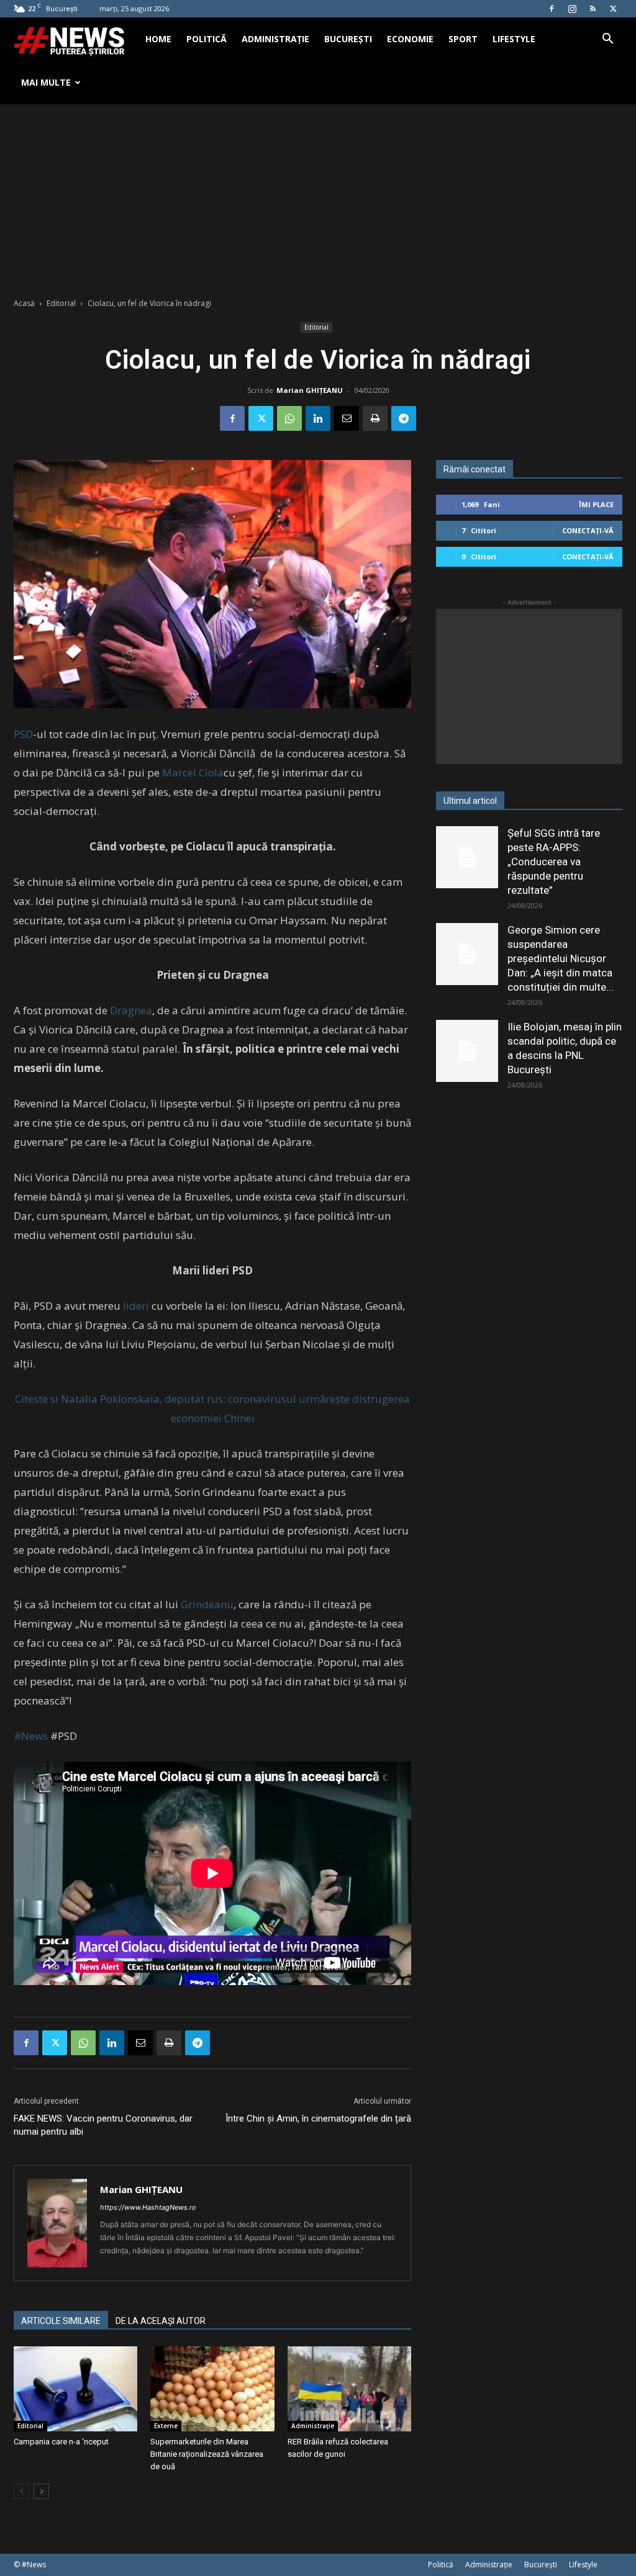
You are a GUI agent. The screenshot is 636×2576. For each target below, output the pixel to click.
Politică (207, 39)
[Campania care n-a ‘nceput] (75, 2389)
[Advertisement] (318, 197)
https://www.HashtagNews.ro (148, 2207)
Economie (410, 39)
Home (158, 39)
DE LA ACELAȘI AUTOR (161, 2321)
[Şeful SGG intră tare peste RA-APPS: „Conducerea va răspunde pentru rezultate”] (467, 857)
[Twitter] (613, 9)
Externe (166, 2426)
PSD (23, 734)
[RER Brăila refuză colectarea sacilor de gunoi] (349, 2389)
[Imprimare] (375, 418)
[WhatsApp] (289, 418)
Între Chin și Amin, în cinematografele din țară (318, 2119)
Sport (463, 39)
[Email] (347, 418)
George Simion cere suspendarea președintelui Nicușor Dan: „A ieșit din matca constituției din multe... (561, 958)
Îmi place (596, 504)
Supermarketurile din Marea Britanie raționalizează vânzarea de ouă (207, 2454)
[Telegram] (404, 418)
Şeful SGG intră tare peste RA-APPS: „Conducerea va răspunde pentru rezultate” (554, 862)
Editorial (61, 303)
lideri (136, 1306)
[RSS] (593, 9)
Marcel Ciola (193, 772)
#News (31, 1736)
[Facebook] (552, 9)
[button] (607, 40)
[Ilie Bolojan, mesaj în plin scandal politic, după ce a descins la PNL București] (467, 1051)
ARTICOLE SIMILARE (61, 2321)
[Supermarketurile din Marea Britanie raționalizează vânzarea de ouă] (212, 2389)
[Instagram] (572, 9)
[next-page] (41, 2491)
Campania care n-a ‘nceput (61, 2442)
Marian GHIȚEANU (310, 390)
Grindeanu (206, 1604)
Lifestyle (514, 39)
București (348, 39)
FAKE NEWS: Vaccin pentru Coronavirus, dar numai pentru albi (103, 2125)
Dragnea (131, 1010)
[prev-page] (21, 2491)
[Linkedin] (318, 418)
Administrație (275, 39)
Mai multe (46, 82)
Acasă (24, 303)
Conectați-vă (588, 530)
